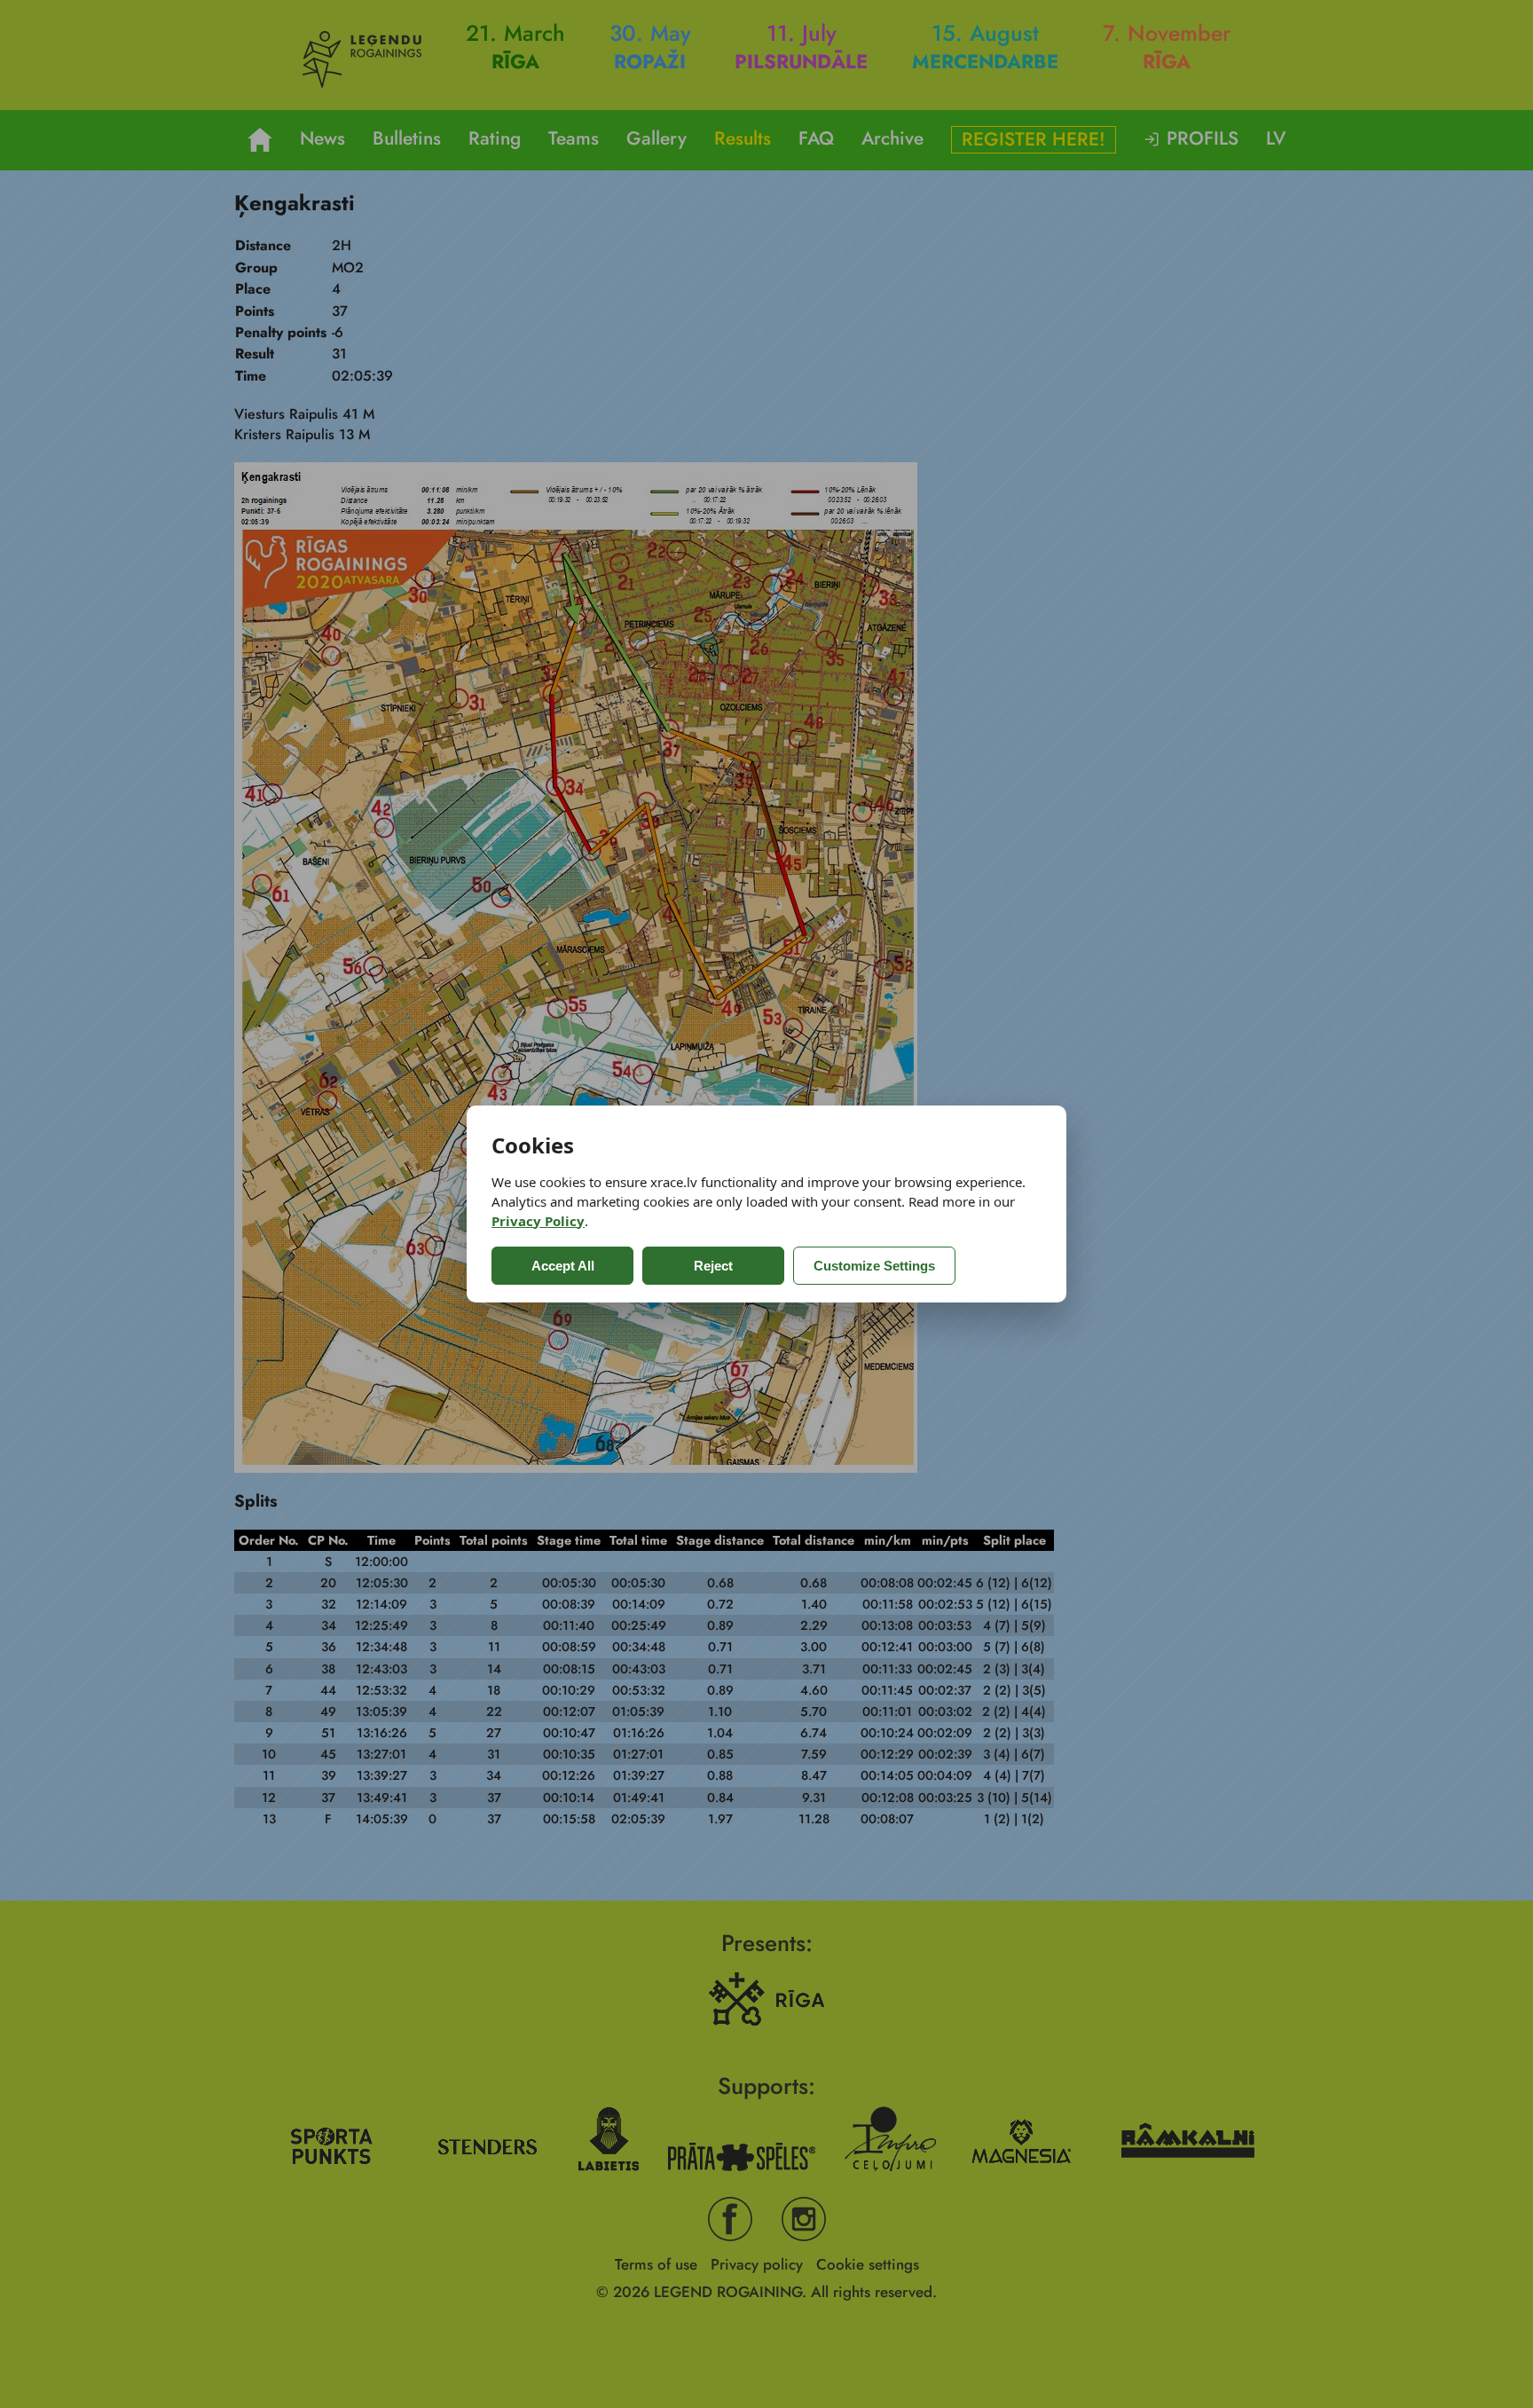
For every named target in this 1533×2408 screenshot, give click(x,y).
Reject (713, 1266)
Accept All (563, 1266)
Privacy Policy (538, 1221)
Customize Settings (874, 1266)
